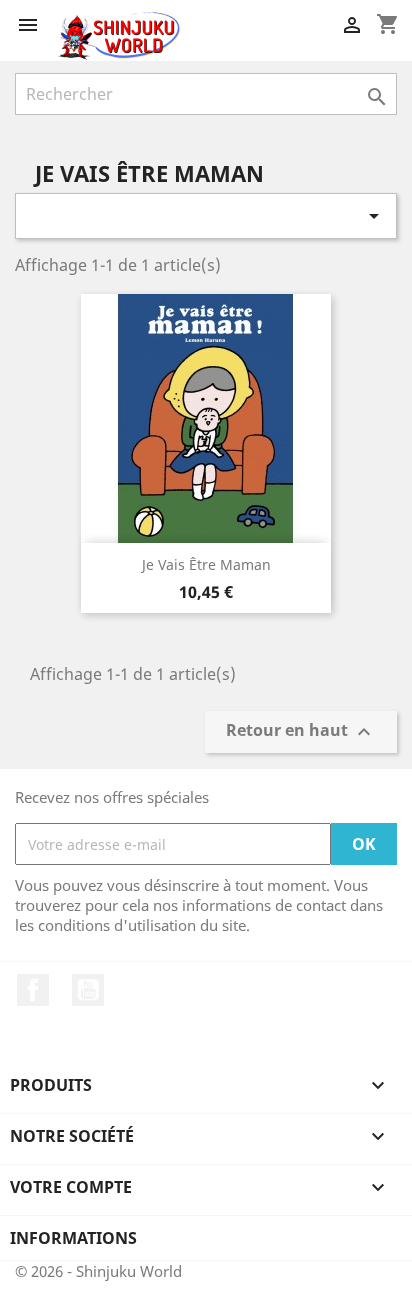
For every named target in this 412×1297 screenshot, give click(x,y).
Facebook (33, 990)
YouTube (88, 990)
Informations (73, 1238)
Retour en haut (301, 732)
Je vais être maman (206, 564)
